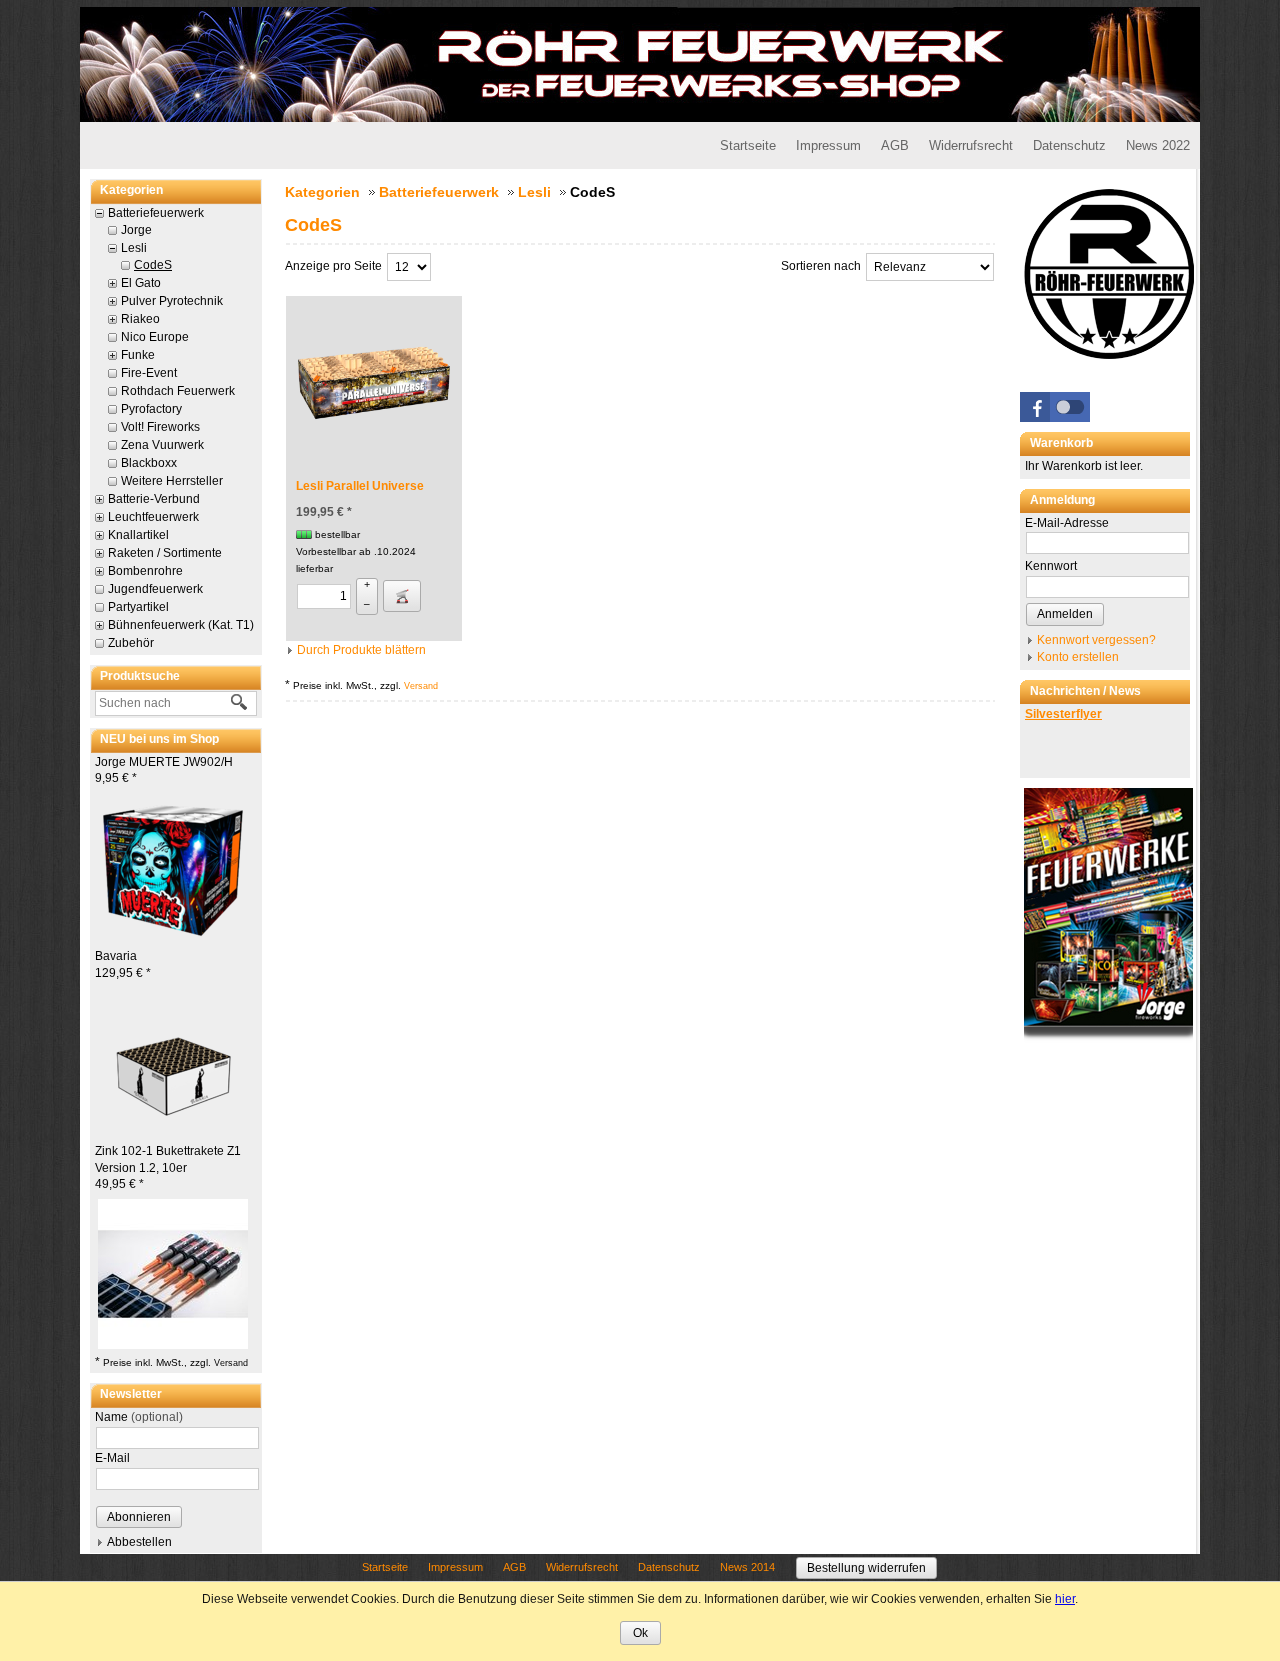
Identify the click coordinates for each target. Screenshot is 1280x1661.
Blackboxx (149, 463)
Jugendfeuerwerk (155, 589)
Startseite (748, 145)
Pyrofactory (151, 409)
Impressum (828, 145)
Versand (231, 1363)
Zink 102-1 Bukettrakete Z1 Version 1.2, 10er (168, 1168)
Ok (640, 1633)
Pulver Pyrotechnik (172, 301)
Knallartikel (138, 535)
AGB (895, 145)
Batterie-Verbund (154, 499)
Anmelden (1065, 614)
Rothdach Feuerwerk (178, 391)
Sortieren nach (821, 266)
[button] (1055, 407)
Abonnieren (139, 1517)
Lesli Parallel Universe (360, 486)
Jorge (136, 230)
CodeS (153, 265)
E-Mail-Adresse (1067, 523)
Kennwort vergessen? (1096, 640)
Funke (138, 355)
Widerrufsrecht (971, 145)
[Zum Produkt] (173, 867)
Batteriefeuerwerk (156, 213)
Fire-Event (149, 373)
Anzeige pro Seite (333, 266)
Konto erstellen (1078, 657)
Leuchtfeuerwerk (153, 517)
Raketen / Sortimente (165, 553)
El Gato (141, 283)
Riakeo (140, 319)
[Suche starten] (240, 703)
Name (139, 1417)
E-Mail (112, 1458)
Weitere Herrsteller (172, 481)
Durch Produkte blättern (361, 650)
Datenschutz (1069, 145)
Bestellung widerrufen (866, 1568)
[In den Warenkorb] (402, 596)
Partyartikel (138, 607)
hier (1065, 1599)
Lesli (134, 248)
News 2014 (747, 1567)
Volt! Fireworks (160, 427)
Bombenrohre (145, 571)
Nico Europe (155, 337)
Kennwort (1051, 566)
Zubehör (131, 643)
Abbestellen (139, 1542)
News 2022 (1158, 145)
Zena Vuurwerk (162, 445)
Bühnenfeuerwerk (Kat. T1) (181, 625)
